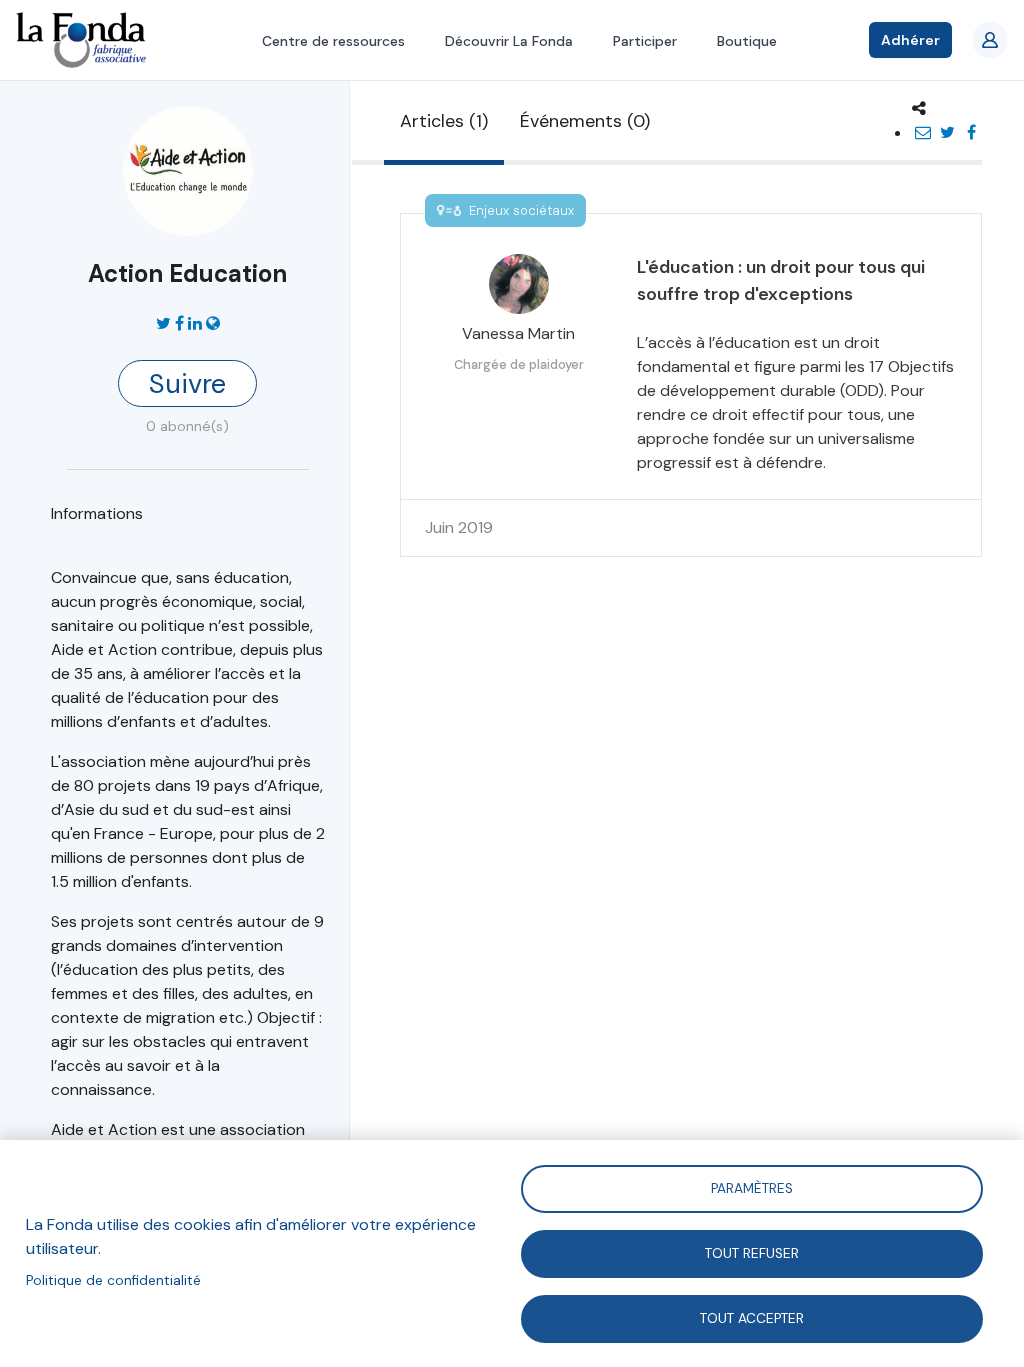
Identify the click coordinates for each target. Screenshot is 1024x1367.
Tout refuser (752, 1252)
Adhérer (910, 40)
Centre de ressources (333, 41)
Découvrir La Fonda (509, 41)
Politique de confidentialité (113, 1280)
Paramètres (752, 1187)
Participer (645, 41)
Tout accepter (752, 1317)
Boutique (747, 41)
